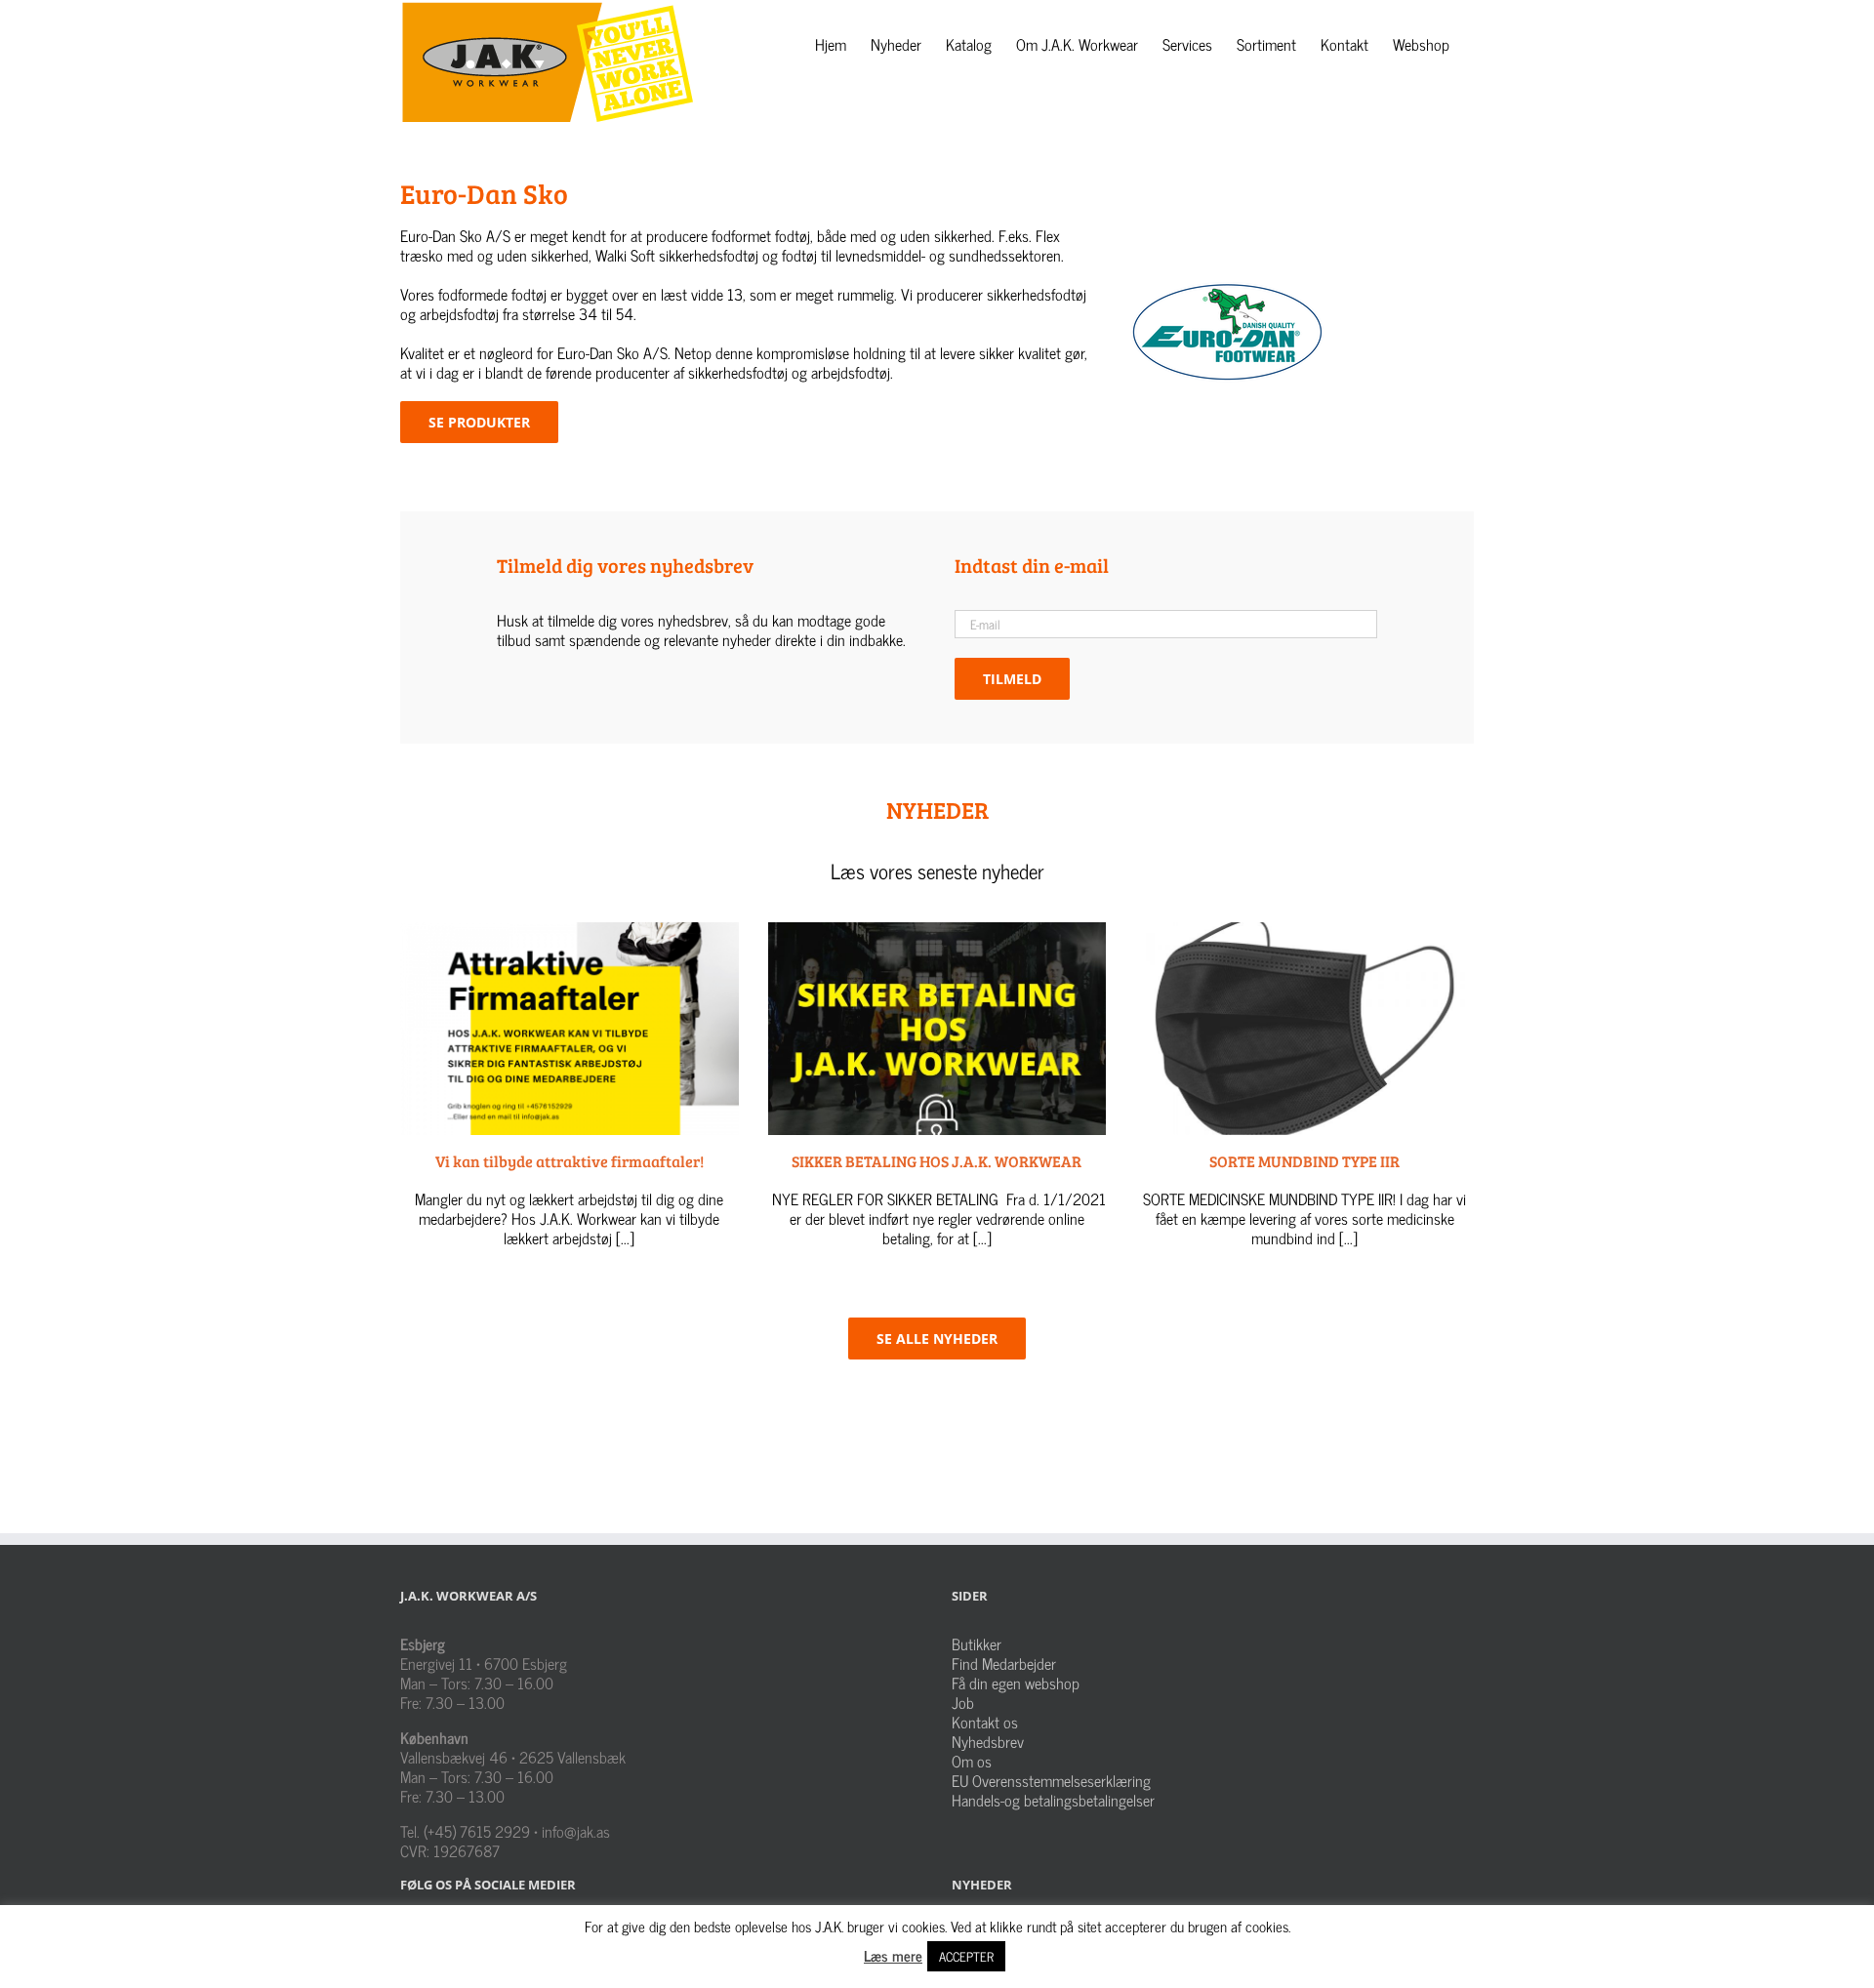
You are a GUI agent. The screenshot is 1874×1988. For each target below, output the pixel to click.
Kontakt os (985, 1722)
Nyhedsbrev (988, 1741)
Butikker (977, 1643)
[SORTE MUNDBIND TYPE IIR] (1304, 1029)
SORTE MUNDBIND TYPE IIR (1304, 1161)
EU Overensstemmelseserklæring (1051, 1780)
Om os (972, 1761)
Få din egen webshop (1016, 1683)
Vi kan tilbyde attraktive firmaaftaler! (570, 1161)
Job (963, 1702)
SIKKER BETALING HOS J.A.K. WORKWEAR (937, 1161)
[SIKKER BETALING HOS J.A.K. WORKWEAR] (937, 1029)
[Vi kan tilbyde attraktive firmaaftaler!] (570, 1029)
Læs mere (893, 1955)
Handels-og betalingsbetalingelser (1053, 1800)
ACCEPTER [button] (966, 1956)
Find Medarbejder (1004, 1663)
